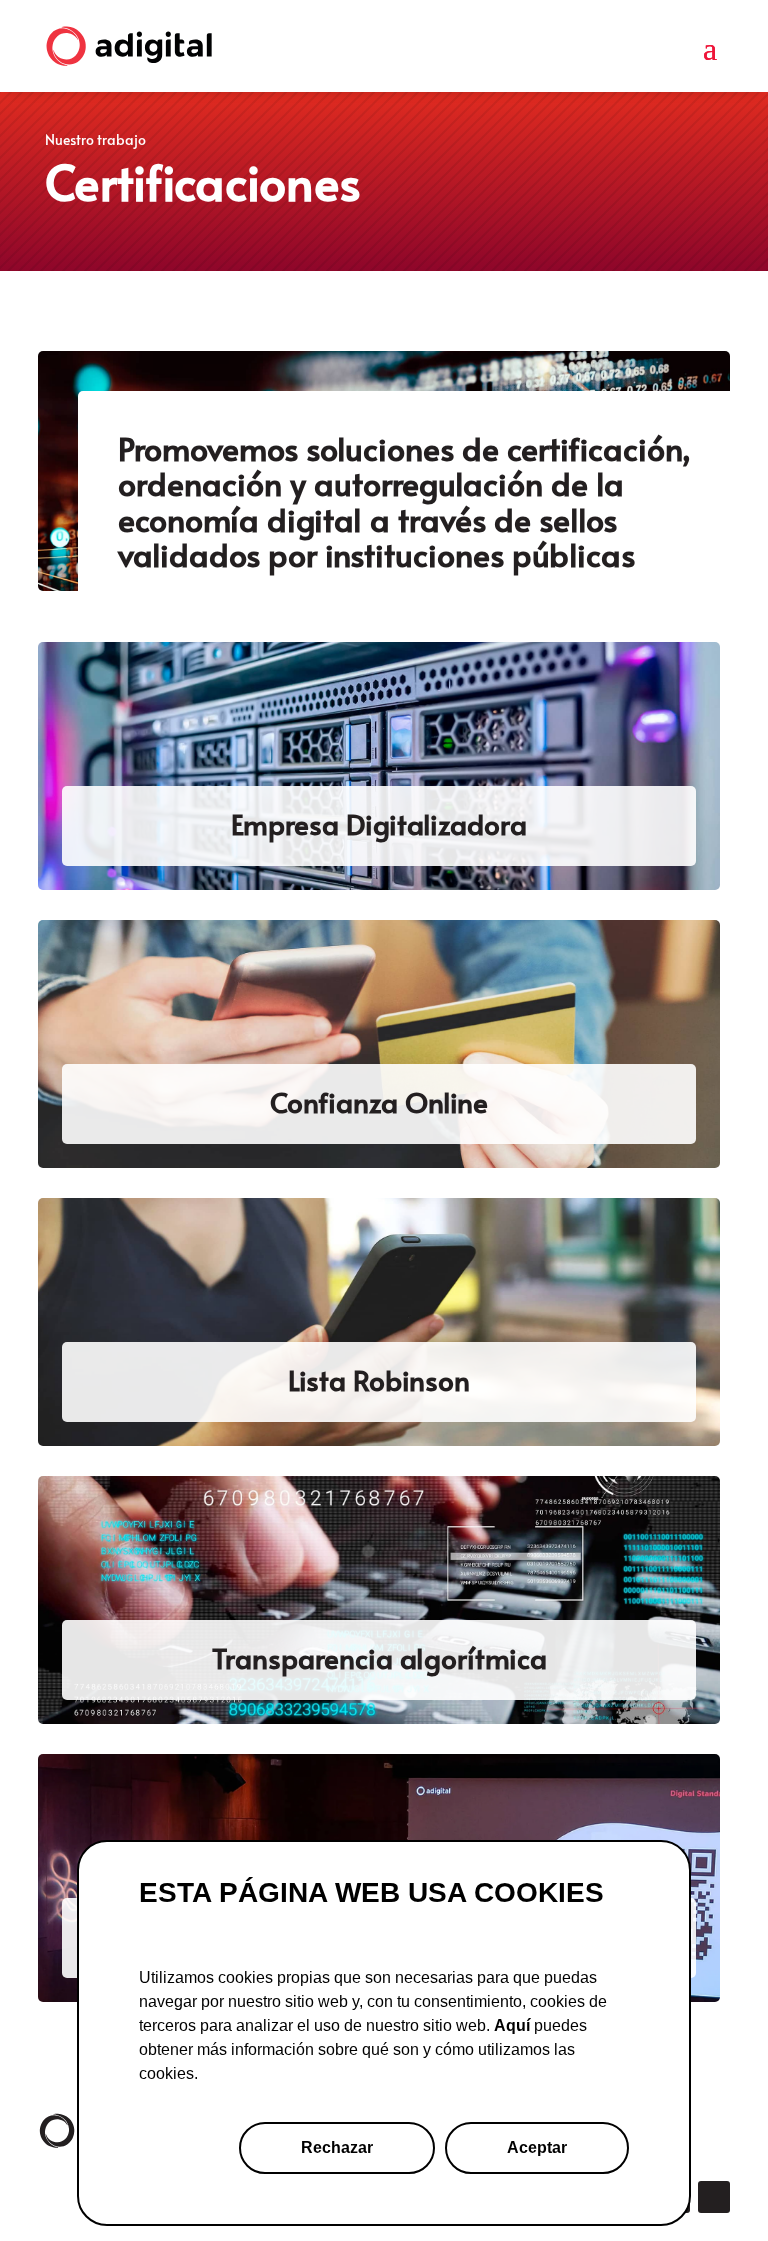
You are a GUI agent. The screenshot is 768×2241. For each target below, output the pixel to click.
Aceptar (537, 2147)
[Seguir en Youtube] (714, 2197)
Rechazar (337, 2147)
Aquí (512, 2025)
